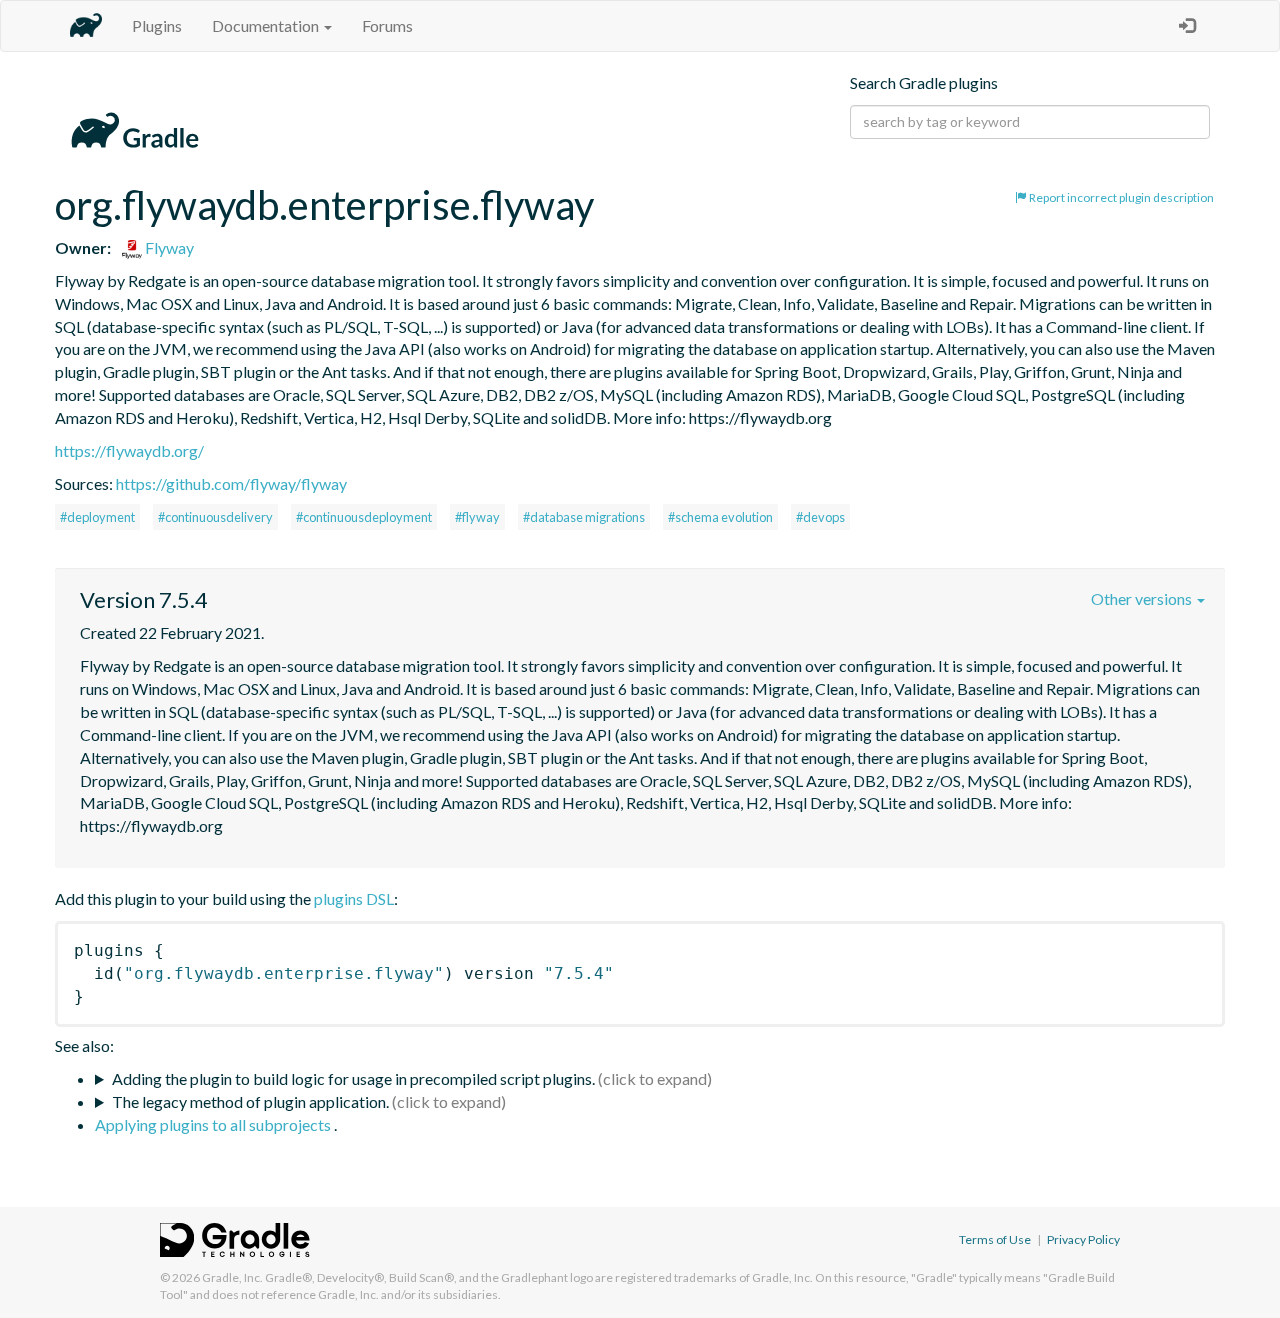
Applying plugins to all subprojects (214, 1124)
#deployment (97, 517)
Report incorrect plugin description (1120, 197)
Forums (387, 25)
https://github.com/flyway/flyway (231, 483)
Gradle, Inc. (232, 1277)
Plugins (157, 25)
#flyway (477, 517)
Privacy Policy (1083, 1239)
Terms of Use (995, 1239)
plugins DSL (354, 898)
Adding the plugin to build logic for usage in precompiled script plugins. (353, 1078)
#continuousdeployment (364, 517)
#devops (820, 517)
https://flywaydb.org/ (129, 450)
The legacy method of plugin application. (250, 1101)
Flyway (168, 247)
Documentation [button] (267, 25)
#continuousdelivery (215, 517)
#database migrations (584, 517)
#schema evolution (720, 517)
